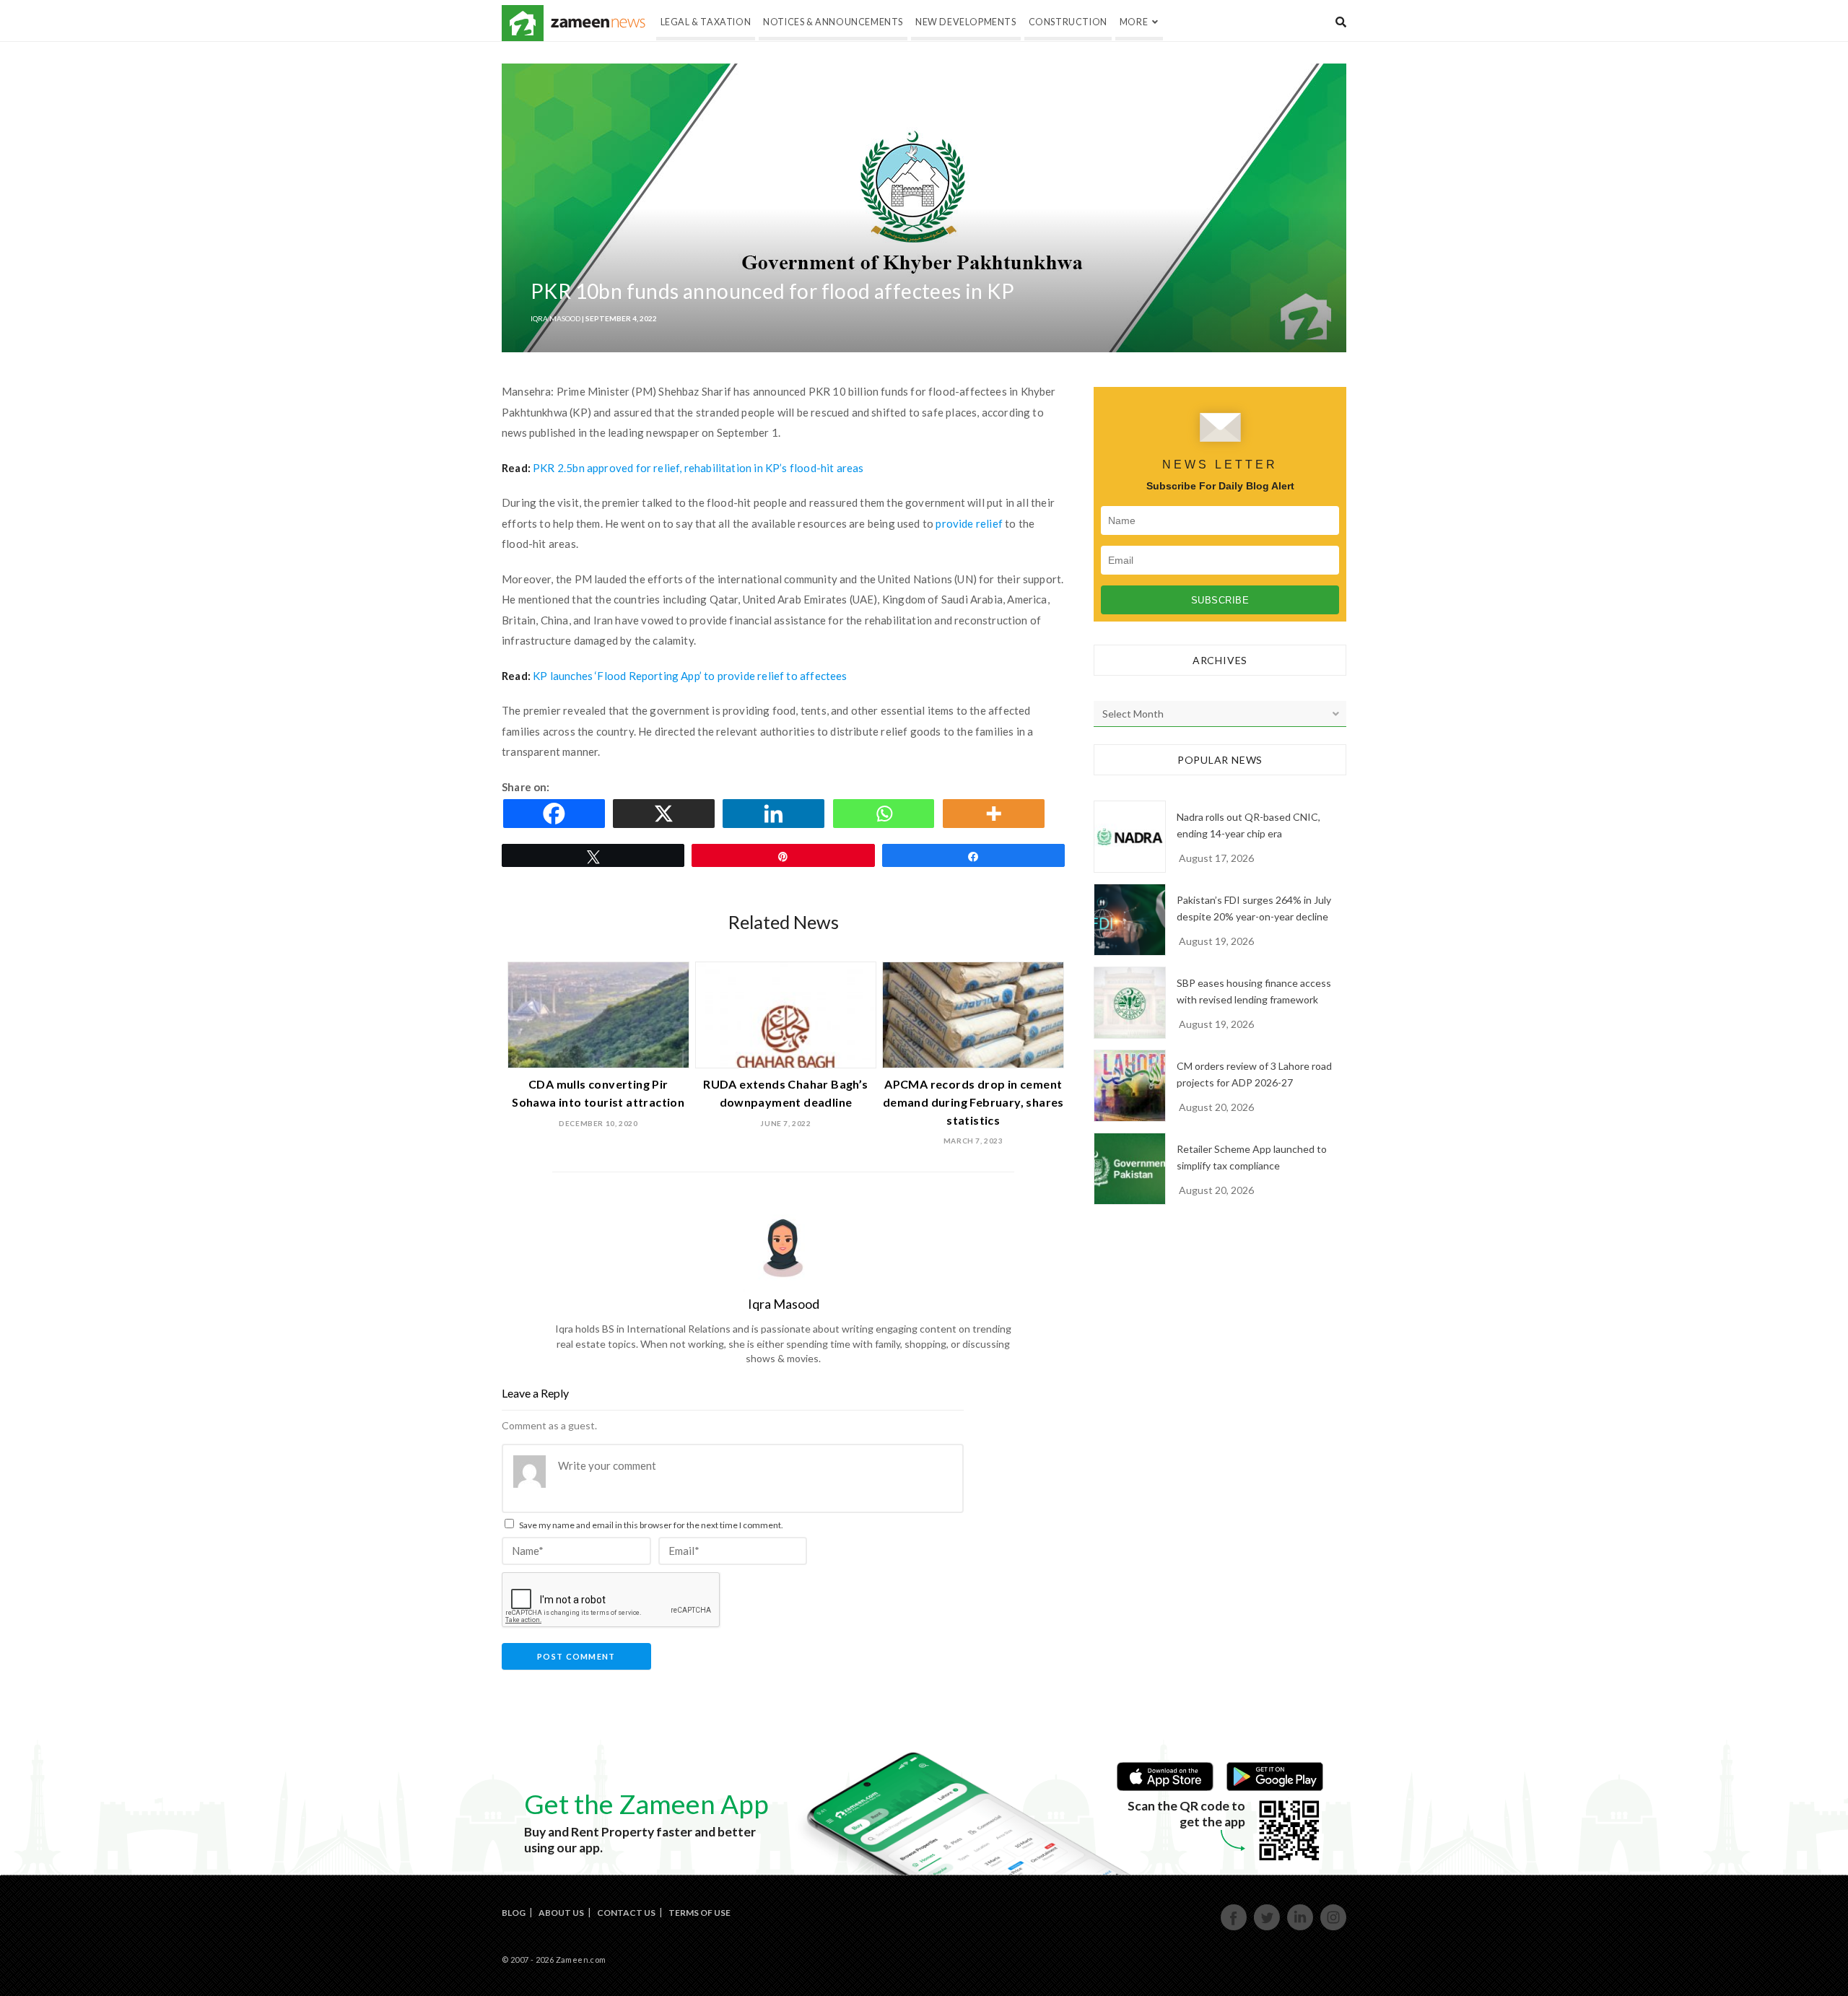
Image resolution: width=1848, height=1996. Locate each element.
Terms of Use (699, 1913)
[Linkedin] (776, 814)
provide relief (970, 523)
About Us (561, 1913)
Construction (1068, 22)
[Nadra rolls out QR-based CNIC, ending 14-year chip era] (1130, 837)
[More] (996, 814)
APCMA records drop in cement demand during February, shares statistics (973, 1102)
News (598, 23)
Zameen (523, 23)
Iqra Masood (555, 318)
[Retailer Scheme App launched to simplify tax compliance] (1130, 1169)
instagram (1334, 1929)
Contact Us (626, 1913)
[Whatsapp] (886, 814)
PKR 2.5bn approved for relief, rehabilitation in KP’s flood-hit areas (698, 468)
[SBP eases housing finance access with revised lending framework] (1130, 1003)
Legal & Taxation (706, 22)
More (1134, 22)
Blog (514, 1913)
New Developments (966, 22)
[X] (666, 814)
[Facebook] (557, 814)
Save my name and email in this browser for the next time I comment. (651, 1525)
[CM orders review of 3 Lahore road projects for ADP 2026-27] (1130, 1086)
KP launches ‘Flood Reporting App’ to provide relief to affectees (690, 676)
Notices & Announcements (833, 22)
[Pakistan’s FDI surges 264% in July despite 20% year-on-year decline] (1130, 920)
